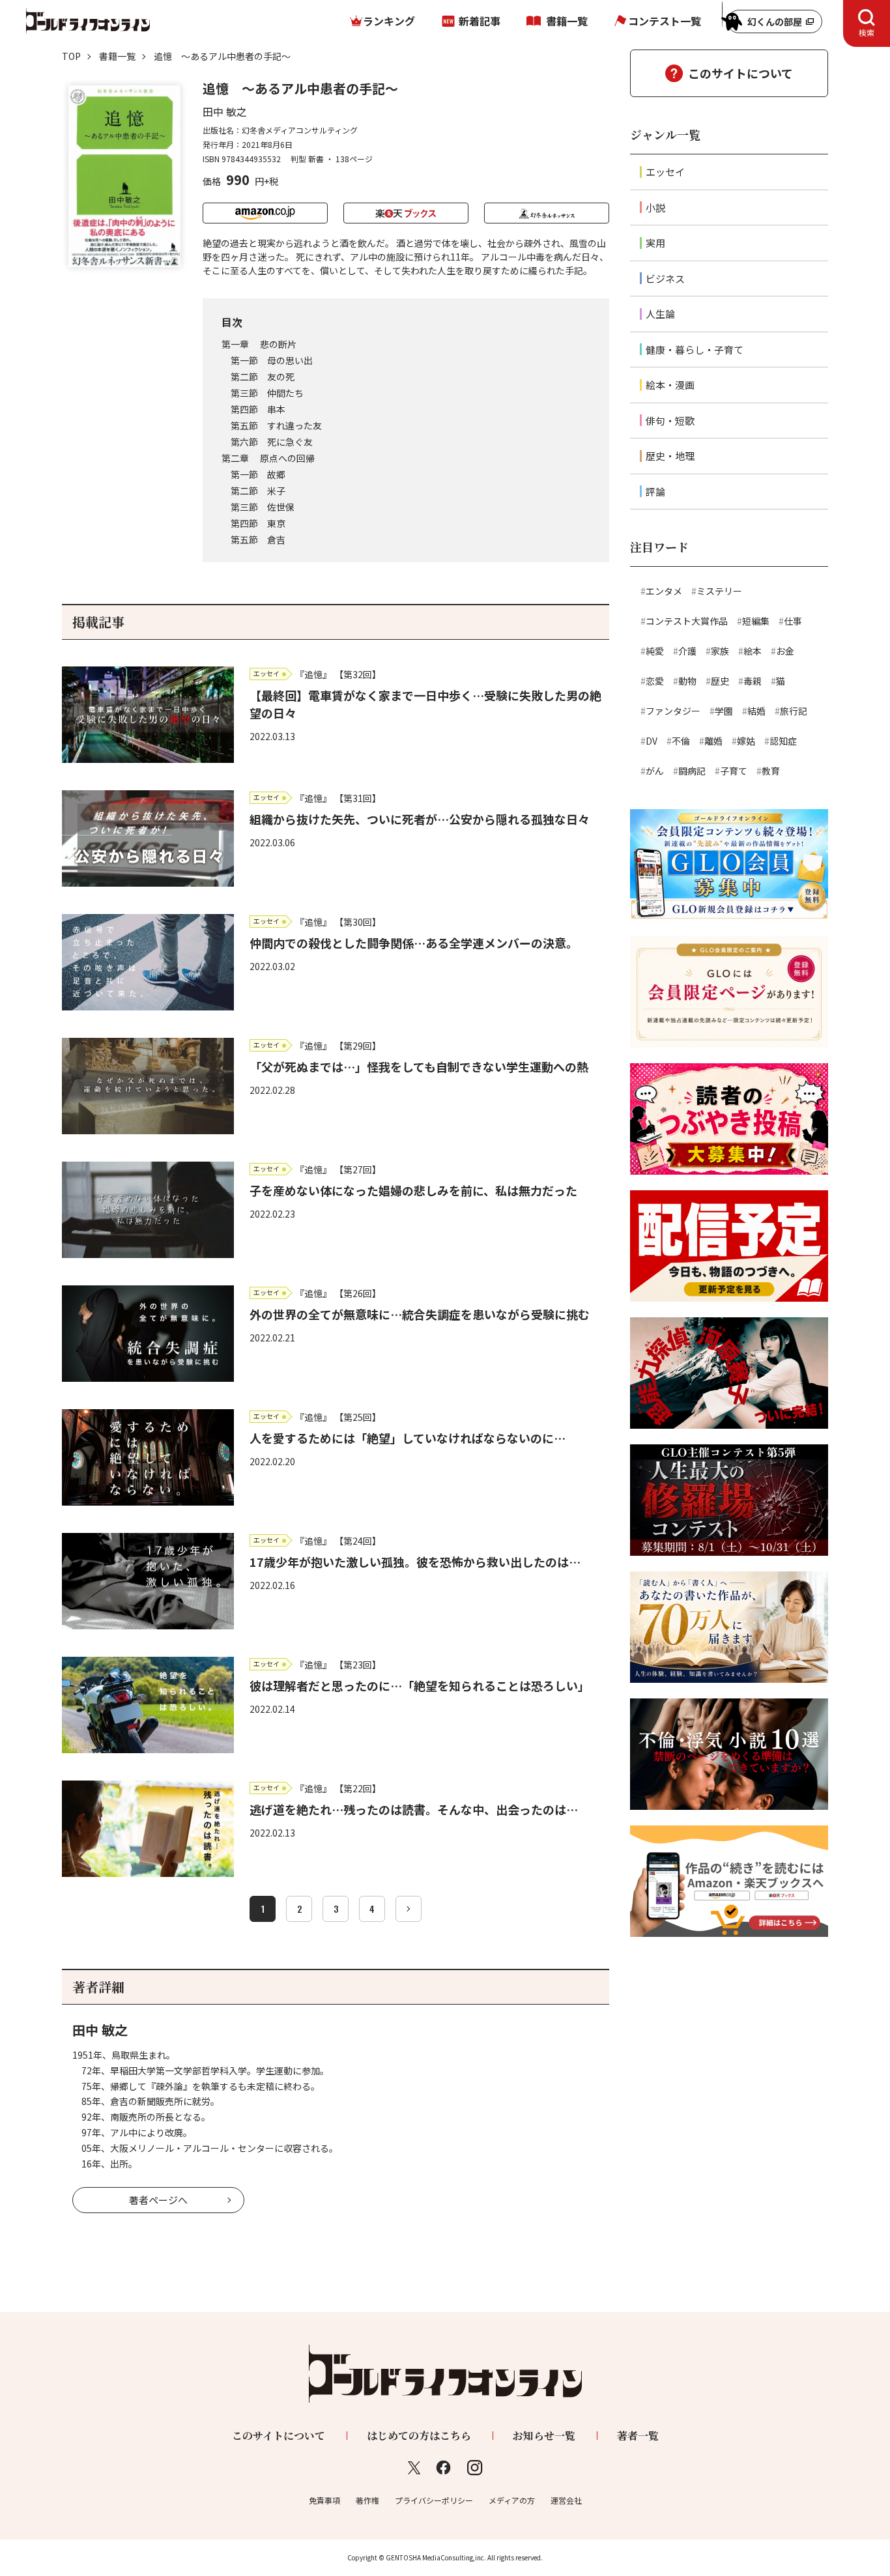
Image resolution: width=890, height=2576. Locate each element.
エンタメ (664, 591)
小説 (655, 208)
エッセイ (665, 172)
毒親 (753, 681)
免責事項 (324, 2500)
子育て (734, 771)
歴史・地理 (670, 456)
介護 (687, 651)
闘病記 (692, 771)
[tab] (867, 23)
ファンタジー (673, 711)
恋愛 (655, 681)
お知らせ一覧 (544, 2436)
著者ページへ (158, 2200)
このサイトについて (740, 73)
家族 (720, 651)
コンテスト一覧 (665, 21)
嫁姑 (746, 741)
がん (655, 771)
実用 (655, 243)
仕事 (793, 621)
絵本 (753, 651)
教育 (771, 771)
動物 (687, 681)
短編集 (756, 621)
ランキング (389, 21)
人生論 (660, 314)
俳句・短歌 (670, 421)
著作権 (367, 2500)
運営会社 (566, 2500)
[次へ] (409, 1909)
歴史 (720, 681)
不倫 (681, 741)
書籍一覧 (567, 21)
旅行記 (794, 711)
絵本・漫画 (670, 385)
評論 (655, 492)
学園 (724, 711)
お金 (785, 651)
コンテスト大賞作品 (687, 621)
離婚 (713, 741)
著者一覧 (638, 2436)
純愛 (655, 651)
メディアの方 (512, 2500)
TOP (71, 56)
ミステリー (719, 591)
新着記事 (480, 21)
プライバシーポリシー (434, 2500)
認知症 (783, 741)
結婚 (756, 711)
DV (652, 741)
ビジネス (665, 279)
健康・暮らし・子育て (695, 350)
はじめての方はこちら (419, 2436)
